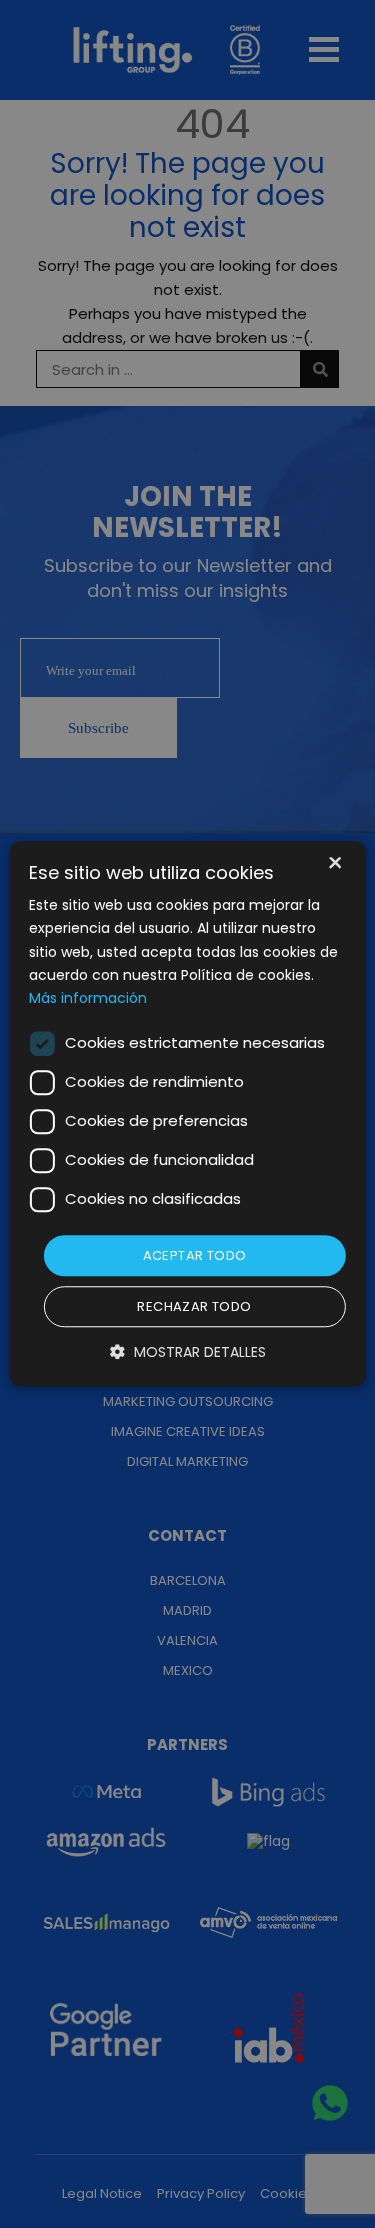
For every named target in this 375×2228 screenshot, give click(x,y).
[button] (188, 1352)
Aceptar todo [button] (195, 1255)
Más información (88, 998)
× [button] (333, 864)
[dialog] (187, 1114)
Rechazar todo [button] (194, 1307)
